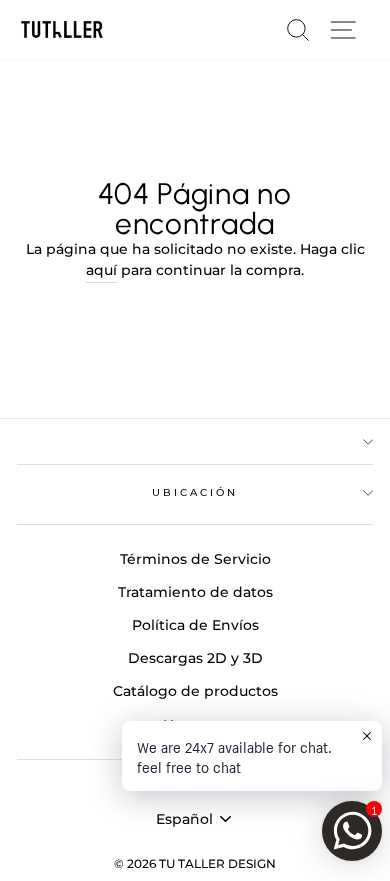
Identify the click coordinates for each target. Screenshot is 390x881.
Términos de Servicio (195, 559)
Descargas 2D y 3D (195, 658)
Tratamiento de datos (195, 592)
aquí (101, 270)
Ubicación (195, 492)
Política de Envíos (195, 625)
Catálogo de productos (195, 691)
